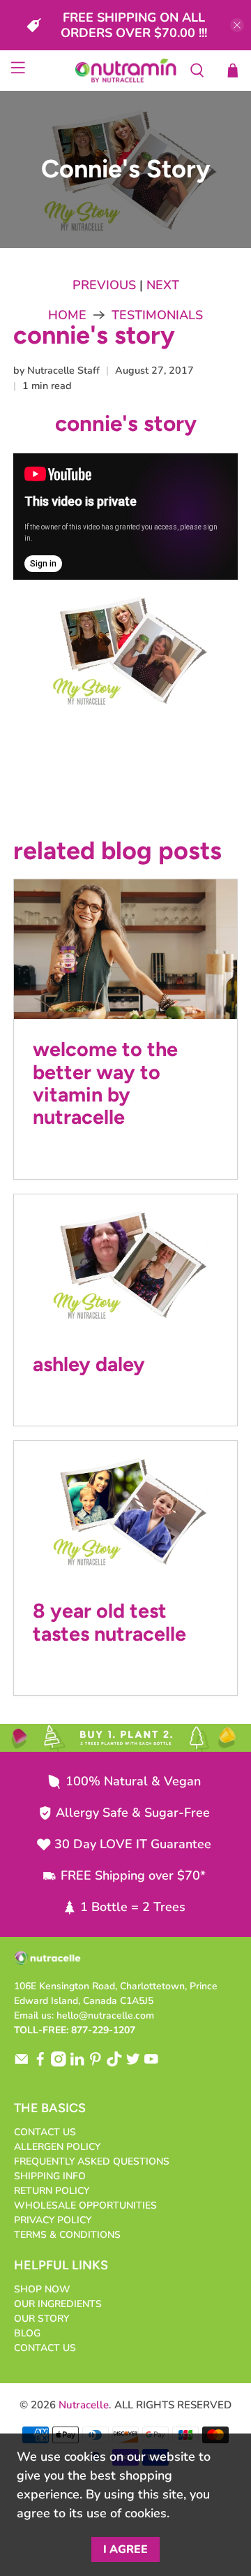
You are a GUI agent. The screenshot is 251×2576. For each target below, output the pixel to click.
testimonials (157, 315)
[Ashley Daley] (125, 1264)
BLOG (27, 2333)
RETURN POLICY (52, 2191)
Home (67, 315)
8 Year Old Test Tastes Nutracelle (109, 1622)
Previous (104, 285)
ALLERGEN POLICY (57, 2147)
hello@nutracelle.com (105, 2015)
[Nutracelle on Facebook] (40, 2064)
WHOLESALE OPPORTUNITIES (85, 2205)
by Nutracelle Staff (56, 370)
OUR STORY (41, 2319)
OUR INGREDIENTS (58, 2304)
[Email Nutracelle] (22, 2064)
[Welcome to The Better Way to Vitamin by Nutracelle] (125, 949)
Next (163, 285)
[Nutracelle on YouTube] (151, 2064)
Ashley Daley (89, 1364)
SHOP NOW (42, 2289)
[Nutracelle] (125, 71)
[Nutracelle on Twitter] (133, 2064)
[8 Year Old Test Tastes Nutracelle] (125, 1511)
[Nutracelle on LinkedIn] (77, 2064)
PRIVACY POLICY (53, 2220)
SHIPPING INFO (50, 2176)
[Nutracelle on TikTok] (114, 2064)
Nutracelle (84, 2405)
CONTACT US (45, 2132)
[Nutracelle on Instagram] (59, 2064)
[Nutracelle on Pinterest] (96, 2064)
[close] (237, 25)
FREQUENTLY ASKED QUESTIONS (92, 2161)
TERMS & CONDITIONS (67, 2235)
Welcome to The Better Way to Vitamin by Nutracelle (105, 1083)
